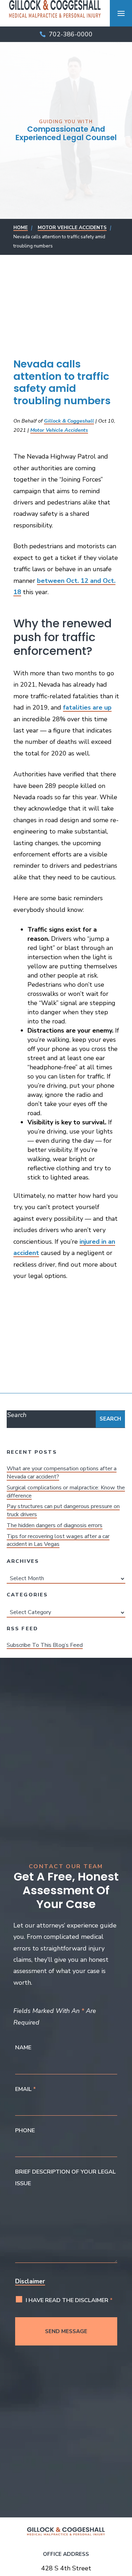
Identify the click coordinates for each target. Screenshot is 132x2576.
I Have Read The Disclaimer (69, 2300)
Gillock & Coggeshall (69, 421)
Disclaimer (30, 2281)
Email (26, 2089)
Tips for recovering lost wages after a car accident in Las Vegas (58, 1540)
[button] (121, 13)
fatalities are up (87, 707)
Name (23, 2048)
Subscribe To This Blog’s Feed (45, 1645)
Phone (25, 2130)
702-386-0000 (71, 34)
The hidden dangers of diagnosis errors (55, 1525)
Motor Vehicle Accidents (59, 430)
